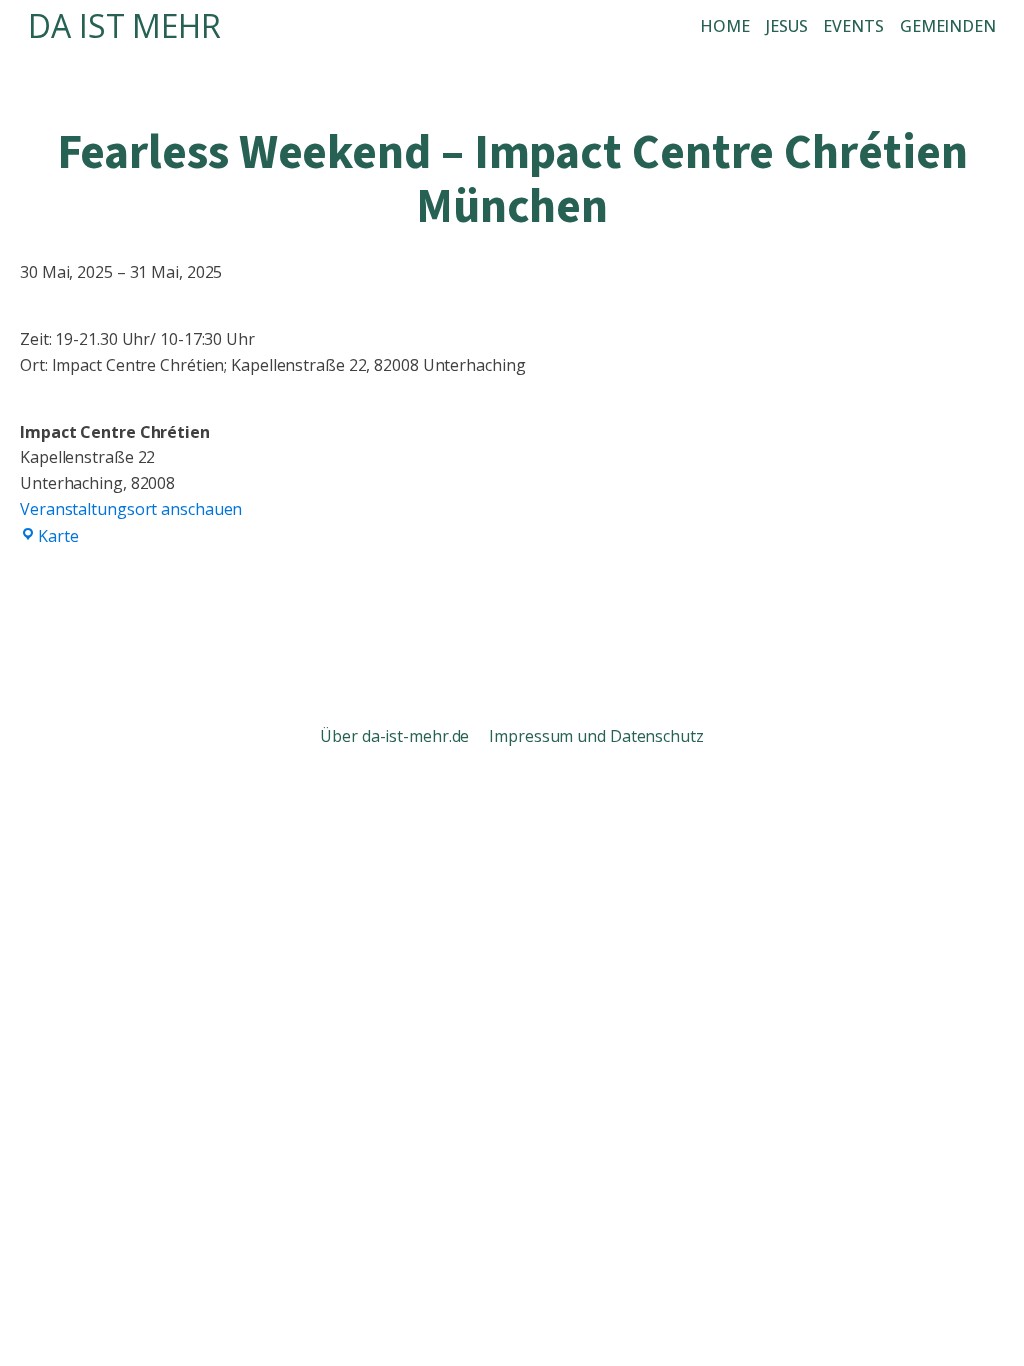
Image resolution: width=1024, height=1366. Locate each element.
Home (725, 26)
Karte (58, 536)
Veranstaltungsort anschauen (131, 509)
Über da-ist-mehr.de (396, 736)
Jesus (787, 26)
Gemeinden (948, 26)
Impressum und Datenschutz (596, 736)
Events (853, 26)
